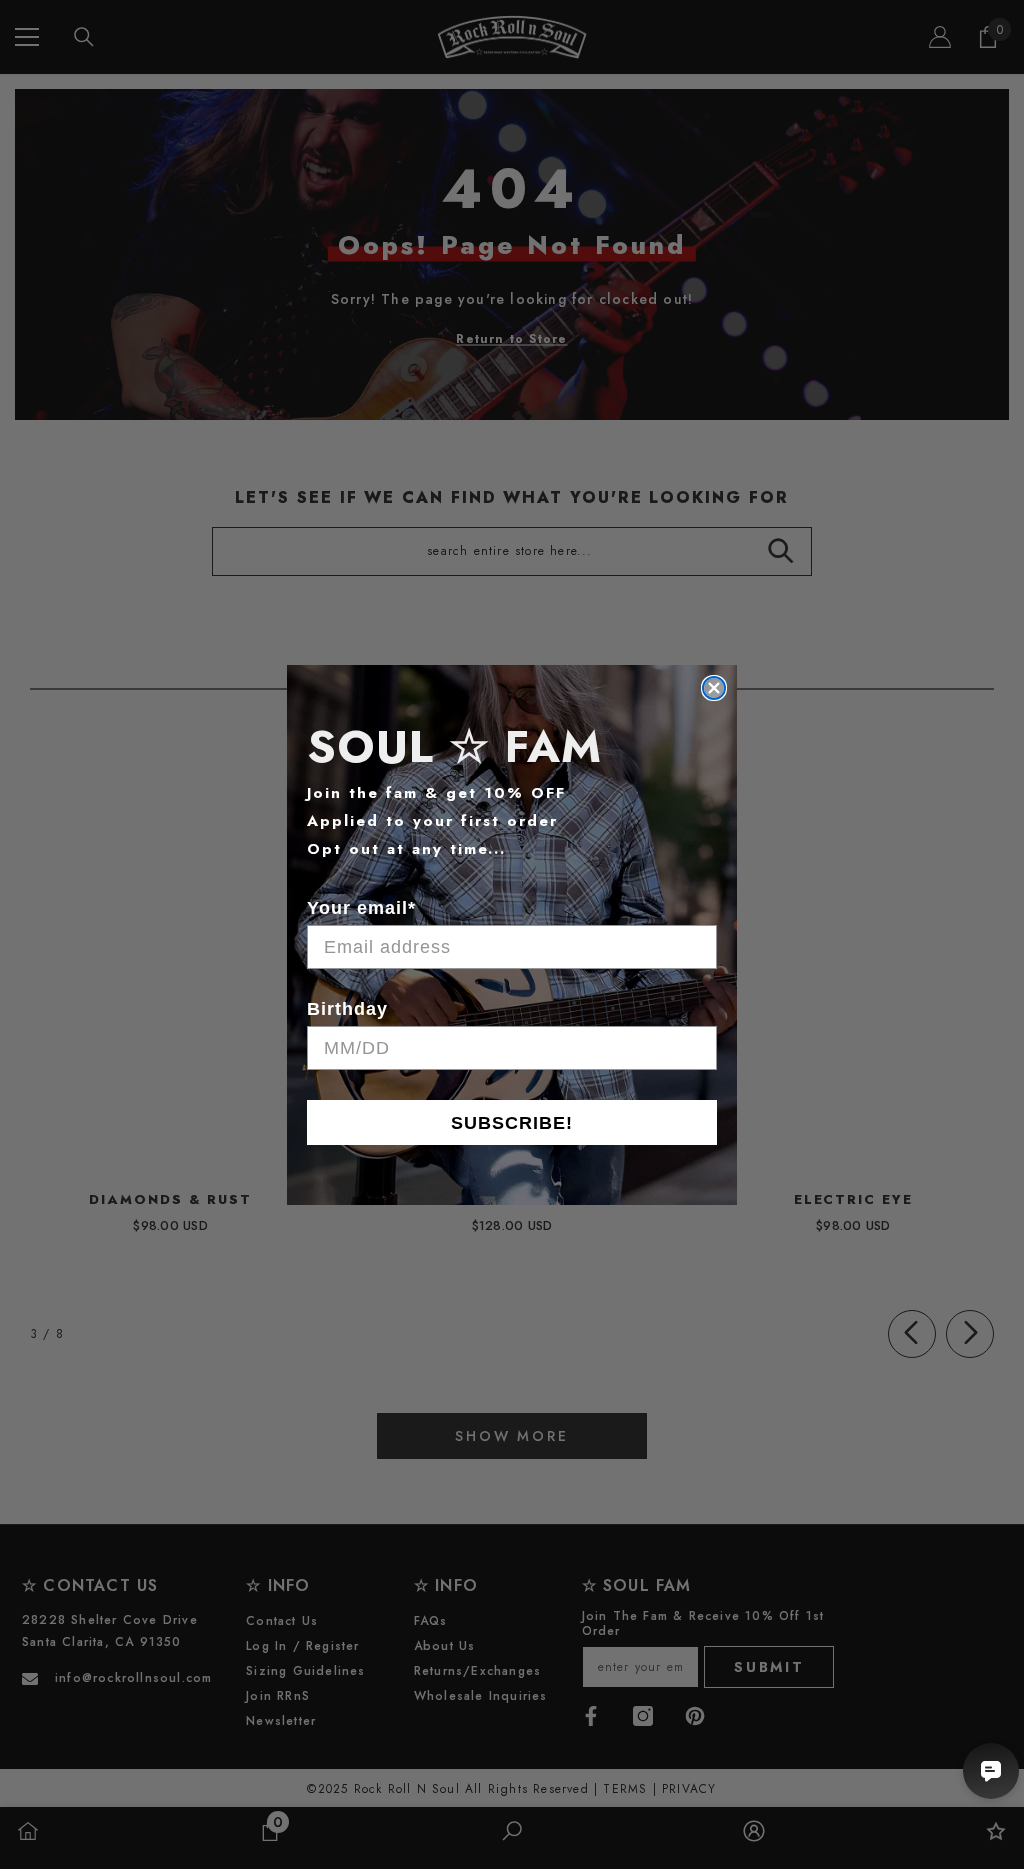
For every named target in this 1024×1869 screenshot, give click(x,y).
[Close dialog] (714, 688)
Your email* (361, 908)
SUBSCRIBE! (512, 1123)
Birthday (347, 1009)
